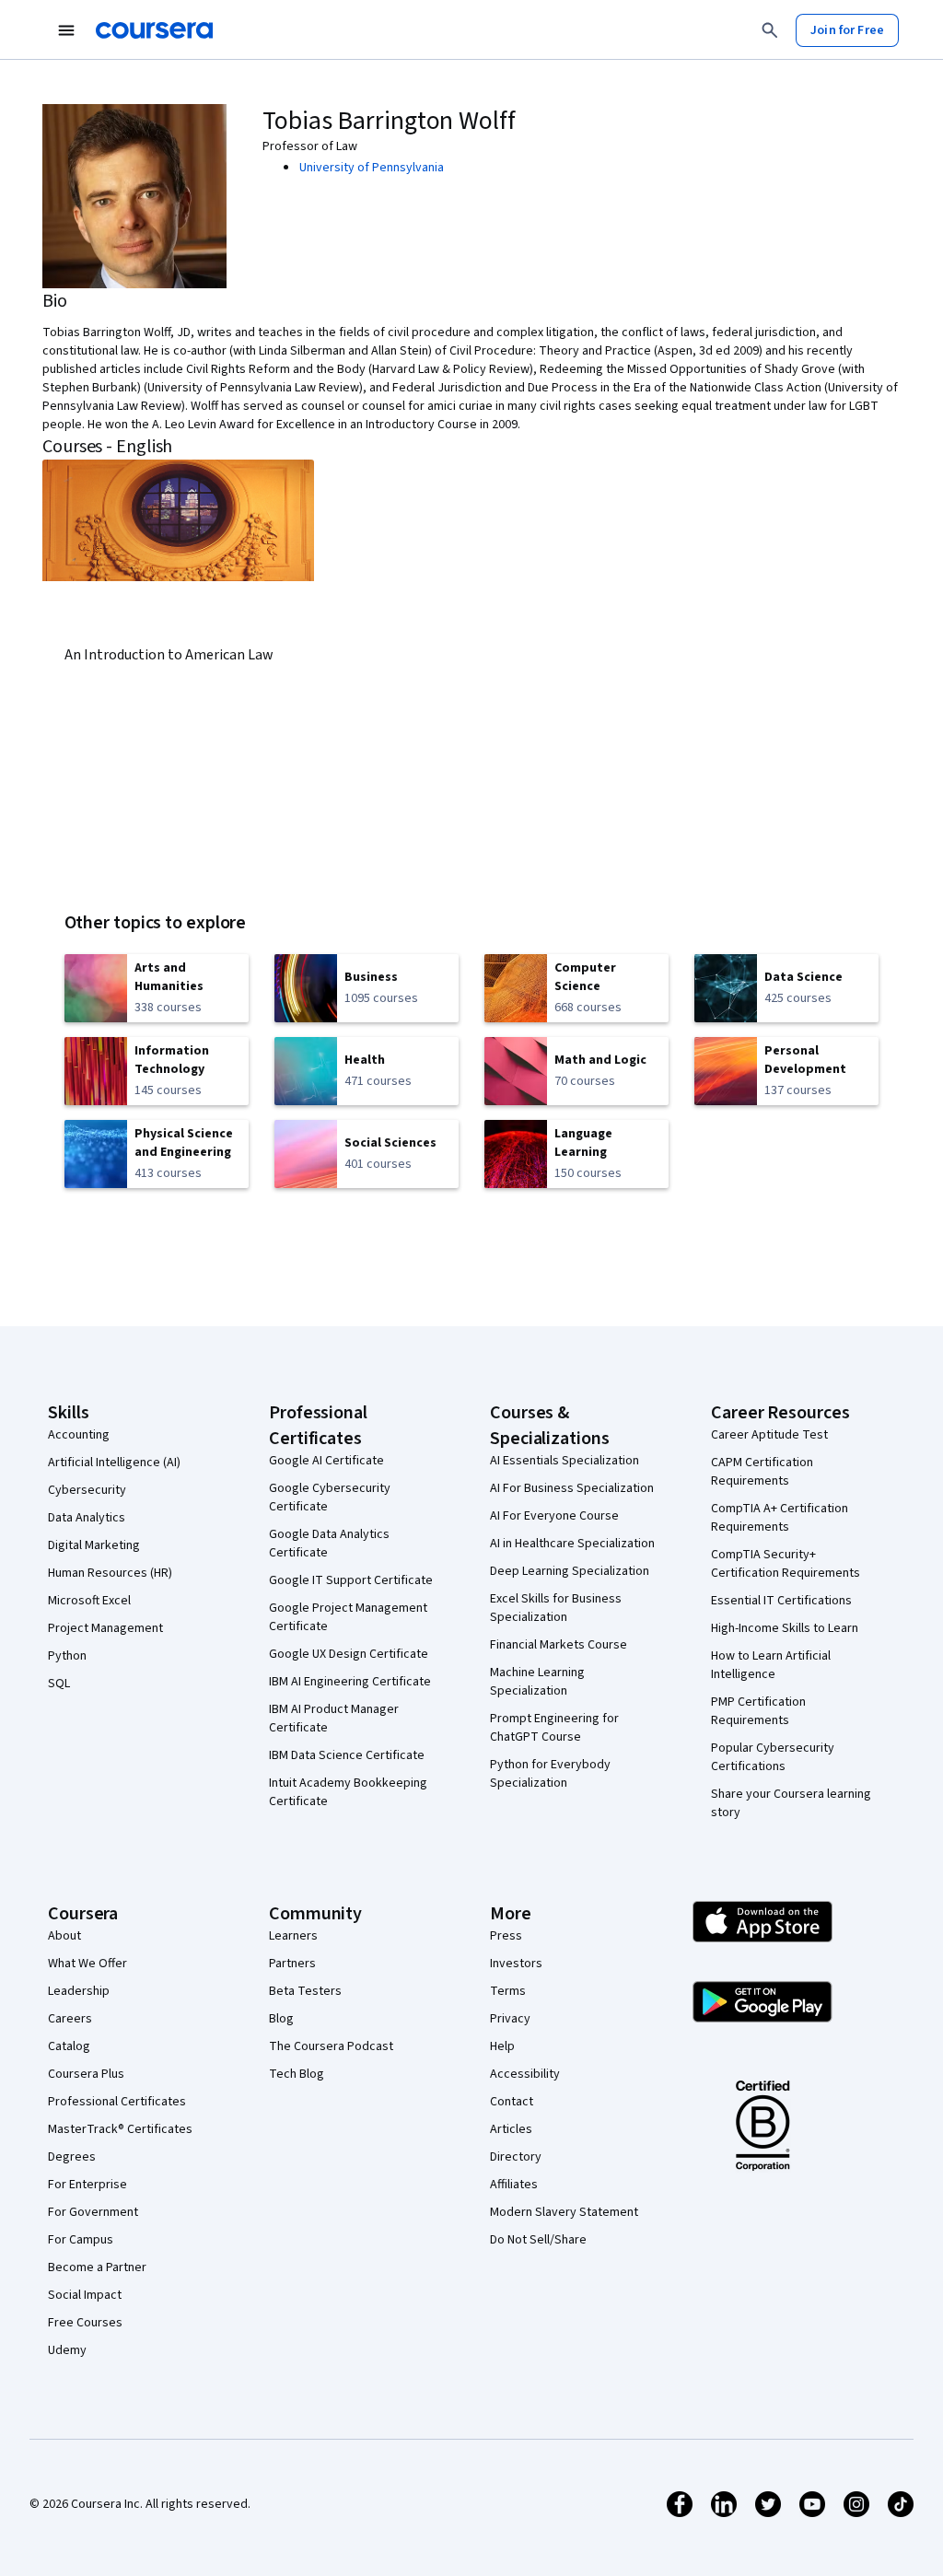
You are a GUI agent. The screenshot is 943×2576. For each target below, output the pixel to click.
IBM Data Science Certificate (347, 1755)
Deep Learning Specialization (570, 1571)
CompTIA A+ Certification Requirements (780, 1518)
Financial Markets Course (559, 1645)
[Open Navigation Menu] (66, 30)
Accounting (79, 1435)
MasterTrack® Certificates (120, 2129)
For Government (93, 2212)
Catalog (69, 2046)
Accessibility (525, 2074)
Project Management (105, 1628)
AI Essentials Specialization (565, 1461)
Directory (516, 2157)
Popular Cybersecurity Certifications (773, 1757)
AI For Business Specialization (572, 1488)
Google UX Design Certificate (349, 1654)
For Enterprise (87, 2185)
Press (506, 1936)
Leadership (79, 1991)
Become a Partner (97, 2267)
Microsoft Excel (89, 1601)
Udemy (67, 2350)
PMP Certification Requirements (758, 1711)
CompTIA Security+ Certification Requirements (786, 1564)
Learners (293, 1936)
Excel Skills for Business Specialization (556, 1608)
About (64, 1936)
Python (67, 1656)
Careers (70, 2019)
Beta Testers (305, 1991)
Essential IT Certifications (781, 1601)
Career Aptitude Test (769, 1435)
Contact (512, 2102)
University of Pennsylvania (372, 168)
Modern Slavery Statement (564, 2212)
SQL (59, 1684)
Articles (511, 2129)
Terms (508, 1991)
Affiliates (514, 2185)
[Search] (770, 30)
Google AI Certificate (326, 1461)
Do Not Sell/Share (538, 2240)
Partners (292, 1964)
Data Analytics (87, 1518)
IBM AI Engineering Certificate (350, 1682)
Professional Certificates (117, 2102)
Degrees (72, 2157)
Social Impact (85, 2295)
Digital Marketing (94, 1545)
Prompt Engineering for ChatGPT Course (554, 1728)
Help (502, 2046)
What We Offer (87, 1964)
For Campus (81, 2240)
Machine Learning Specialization (537, 1682)
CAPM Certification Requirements (762, 1472)
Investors (516, 1964)
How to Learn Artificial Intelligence (771, 1665)
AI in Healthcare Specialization (572, 1544)
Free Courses (85, 2323)
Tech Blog (297, 2074)
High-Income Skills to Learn (785, 1628)
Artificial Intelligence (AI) (114, 1463)
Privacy (510, 2019)
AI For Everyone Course (554, 1516)
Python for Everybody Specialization (550, 1774)
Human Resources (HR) (110, 1573)
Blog (281, 2019)
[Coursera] (154, 30)
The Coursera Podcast (331, 2046)
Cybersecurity (87, 1490)
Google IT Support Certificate (351, 1580)
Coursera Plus (86, 2074)
